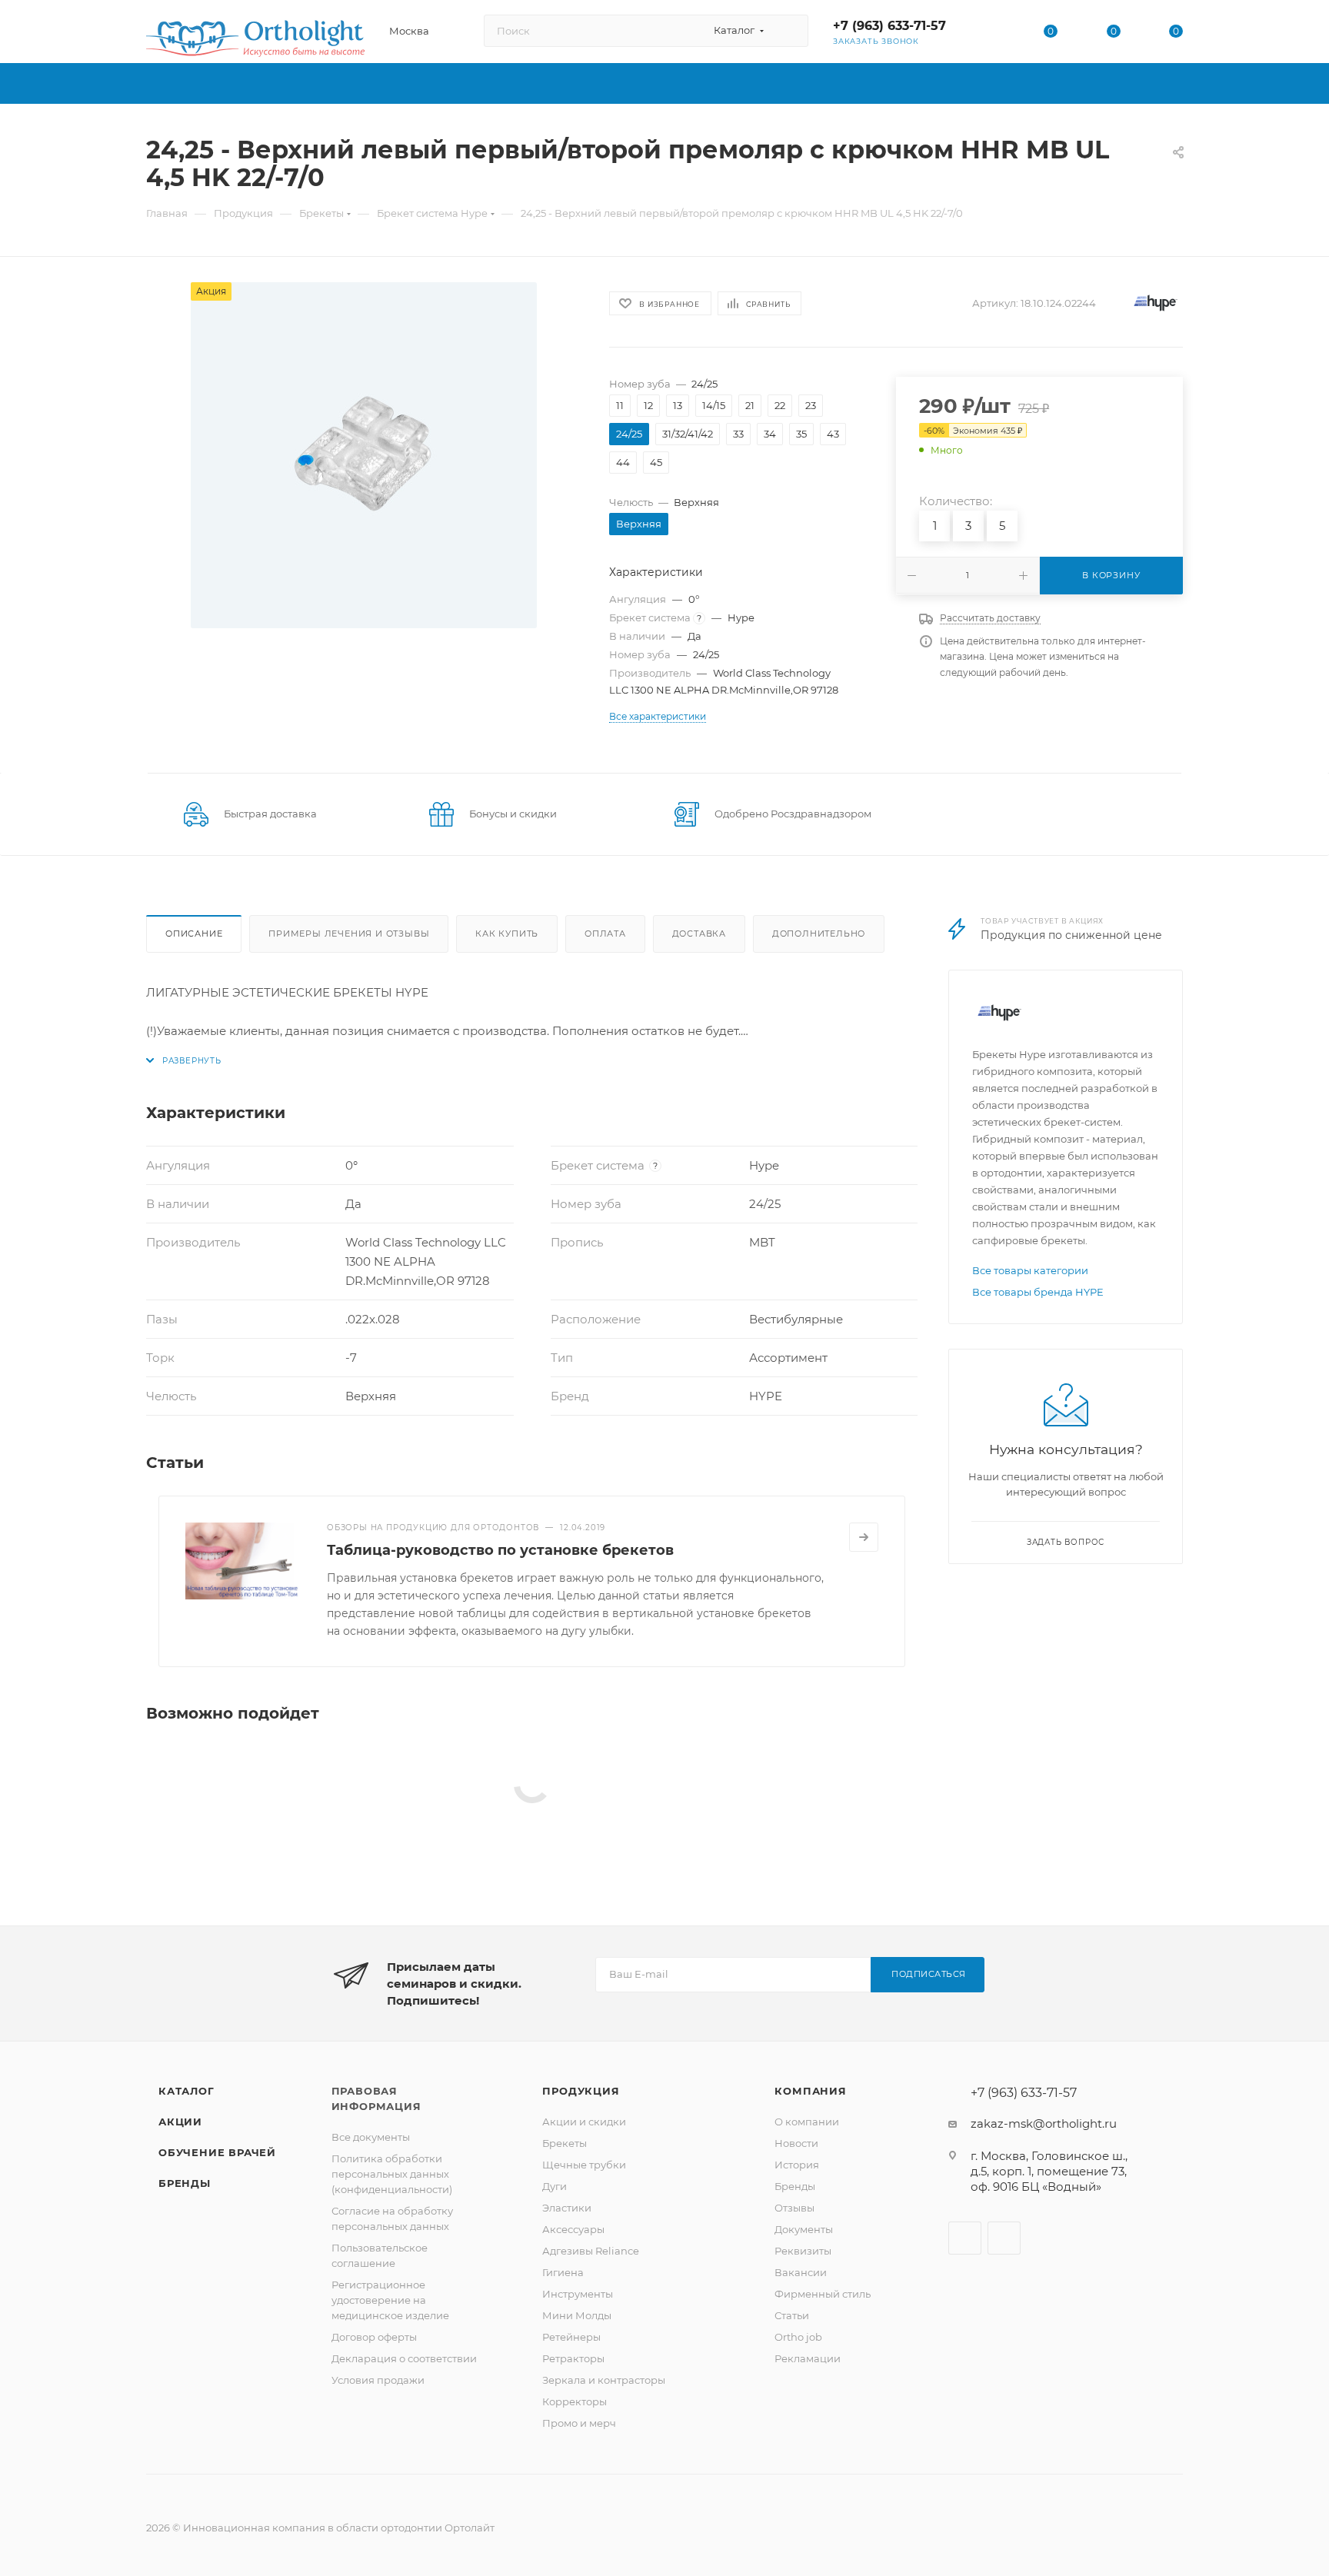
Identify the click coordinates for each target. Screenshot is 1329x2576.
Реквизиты (803, 2251)
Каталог (187, 2091)
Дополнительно (819, 934)
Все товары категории (1030, 1270)
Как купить (507, 934)
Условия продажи (378, 2380)
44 (623, 462)
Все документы (371, 2137)
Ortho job (798, 2337)
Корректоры (575, 2401)
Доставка (699, 934)
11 (620, 405)
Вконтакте (965, 2238)
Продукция (581, 2091)
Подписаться (929, 1974)
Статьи (792, 2315)
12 (648, 405)
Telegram (1004, 2238)
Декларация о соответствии (404, 2358)
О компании (807, 2122)
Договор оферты (374, 2337)
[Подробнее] (864, 1537)
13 (678, 405)
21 (750, 405)
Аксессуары (573, 2229)
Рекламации (808, 2358)
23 (811, 405)
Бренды (185, 2183)
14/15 (714, 405)
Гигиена (563, 2272)
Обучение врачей (217, 2152)
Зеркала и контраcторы (604, 2380)
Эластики (567, 2208)
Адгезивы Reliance (591, 2251)
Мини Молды (577, 2315)
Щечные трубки (584, 2165)
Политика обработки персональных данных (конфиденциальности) (392, 2174)
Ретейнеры (571, 2337)
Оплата (605, 934)
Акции (180, 2122)
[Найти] (789, 31)
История (797, 2165)
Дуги (555, 2186)
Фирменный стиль (823, 2294)
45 (656, 462)
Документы (804, 2229)
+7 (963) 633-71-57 (889, 26)
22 (780, 405)
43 (833, 434)
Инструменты (578, 2294)
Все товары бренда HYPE (1038, 1292)
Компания (810, 2091)
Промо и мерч (579, 2423)
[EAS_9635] (364, 455)
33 (738, 434)
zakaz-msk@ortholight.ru (1044, 2123)
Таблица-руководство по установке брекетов (500, 1550)
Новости (796, 2143)
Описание (194, 934)
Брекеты (565, 2143)
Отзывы (794, 2208)
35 (801, 434)
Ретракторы (573, 2358)
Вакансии (801, 2272)
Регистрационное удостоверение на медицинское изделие (390, 2300)
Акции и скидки (584, 2122)
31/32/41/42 (688, 434)
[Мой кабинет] (988, 34)
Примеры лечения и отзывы (349, 934)
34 (770, 434)
